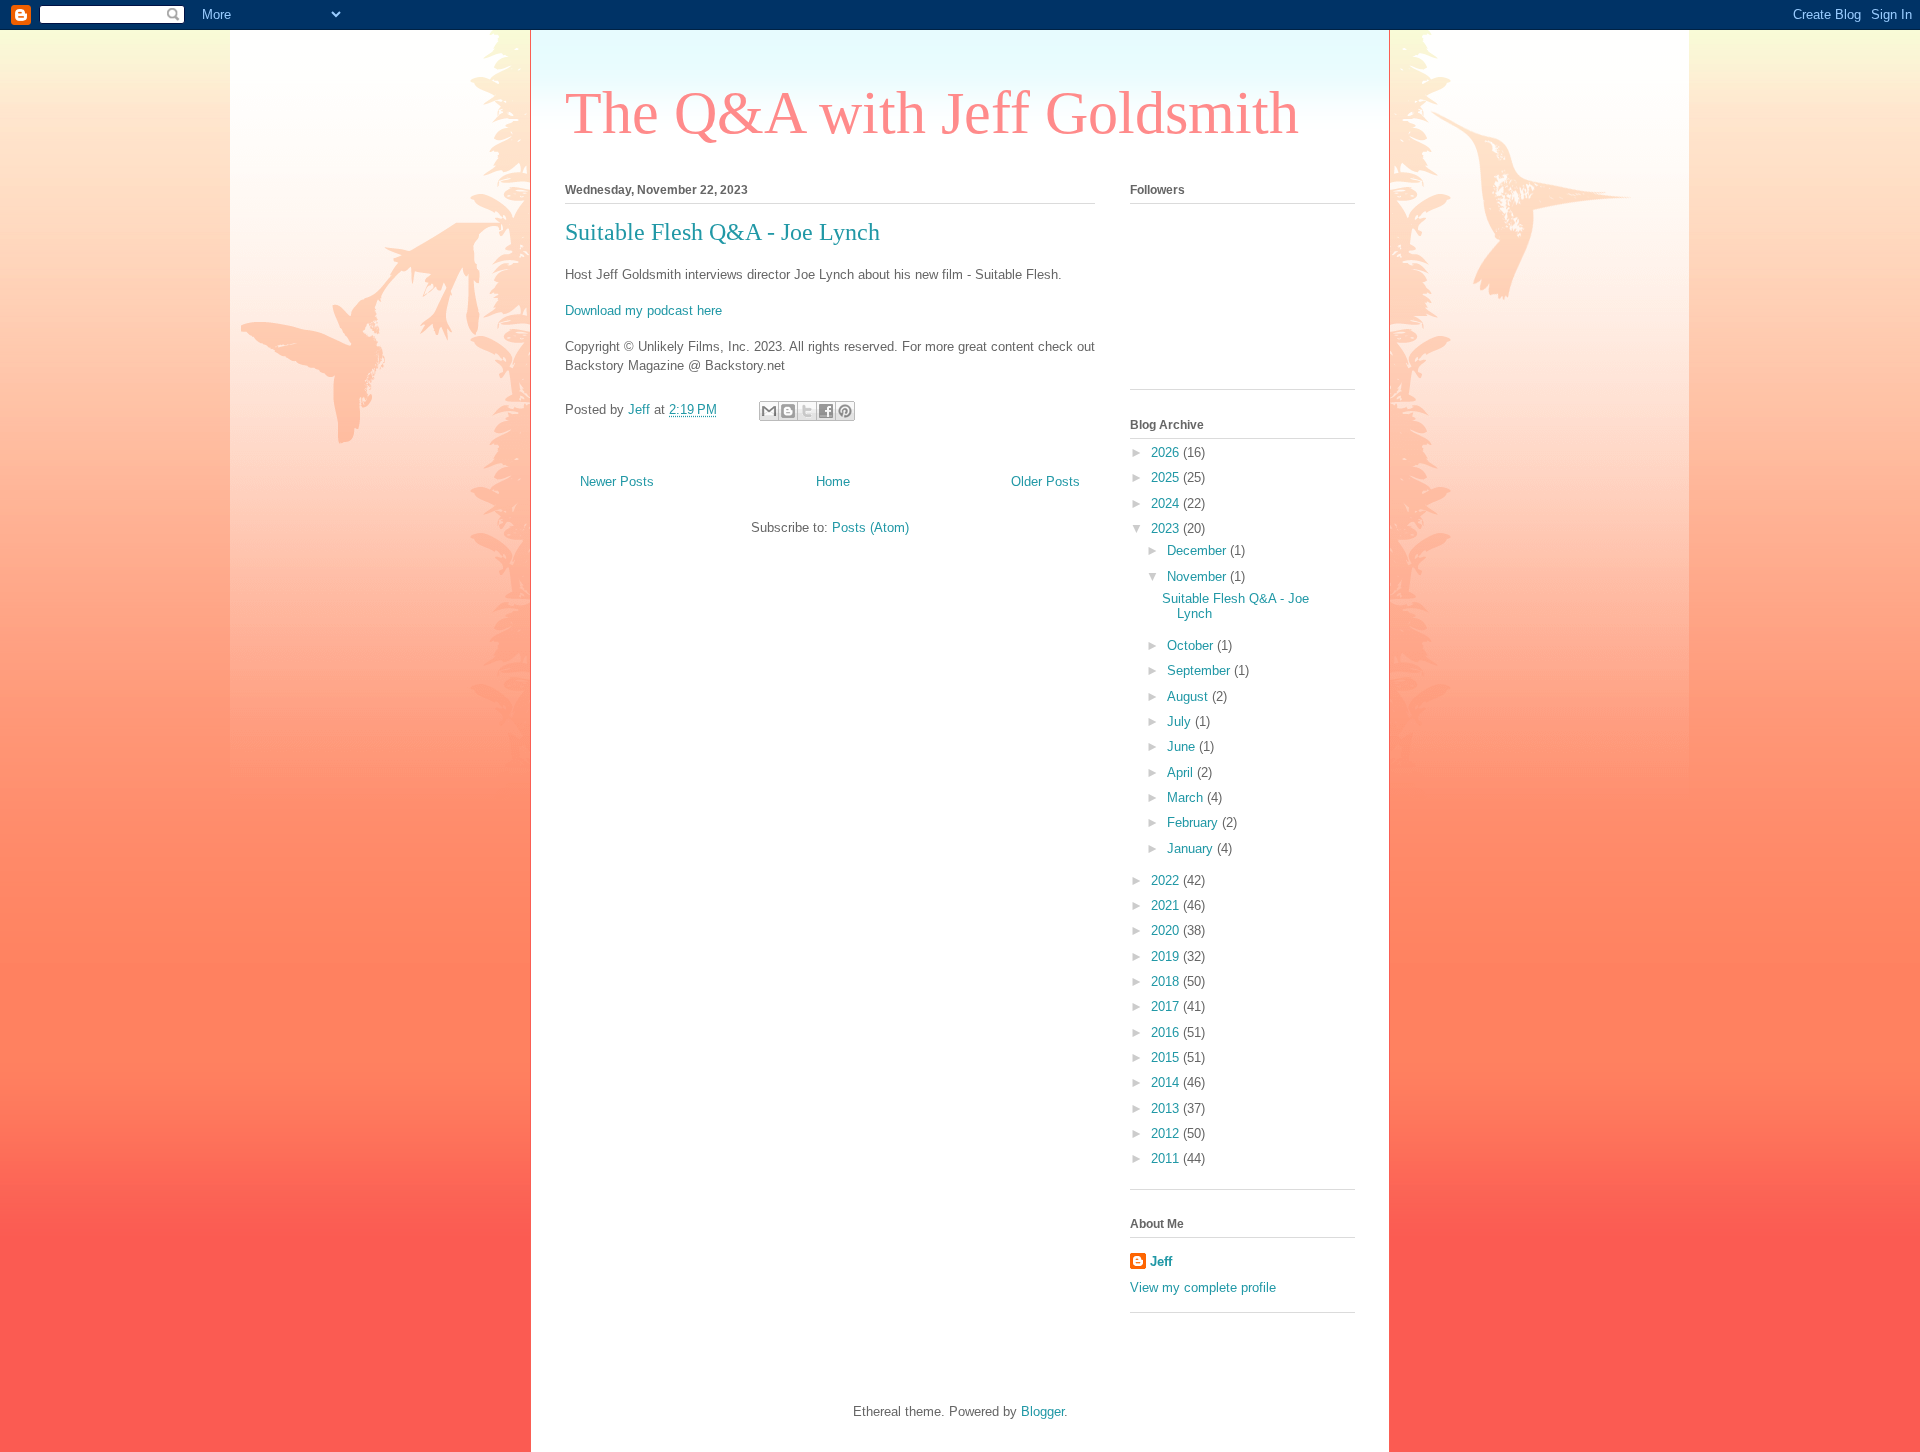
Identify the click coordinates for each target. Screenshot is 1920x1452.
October (1192, 645)
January (1192, 848)
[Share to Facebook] (826, 411)
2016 (1167, 1032)
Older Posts (1045, 481)
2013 (1167, 1108)
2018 (1167, 981)
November (1198, 576)
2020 (1167, 930)
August (1189, 696)
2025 (1167, 477)
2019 (1167, 956)
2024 (1167, 503)
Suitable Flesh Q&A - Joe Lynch (722, 232)
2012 (1167, 1133)
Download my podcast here (643, 310)
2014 (1167, 1082)
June (1183, 746)
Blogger (1042, 1411)
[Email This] (769, 411)
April (1182, 772)
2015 (1167, 1057)
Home (833, 481)
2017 (1167, 1006)
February (1194, 822)
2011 (1167, 1158)
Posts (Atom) (870, 527)
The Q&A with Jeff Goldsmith (932, 113)
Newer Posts (617, 481)
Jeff (1161, 1261)
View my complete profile (1203, 1287)
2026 (1167, 452)
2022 (1167, 880)
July (1181, 721)
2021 (1167, 905)
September (1200, 670)
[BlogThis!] (788, 411)
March (1187, 797)
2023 (1167, 528)
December (1198, 550)
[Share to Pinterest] (845, 411)
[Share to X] (807, 411)
